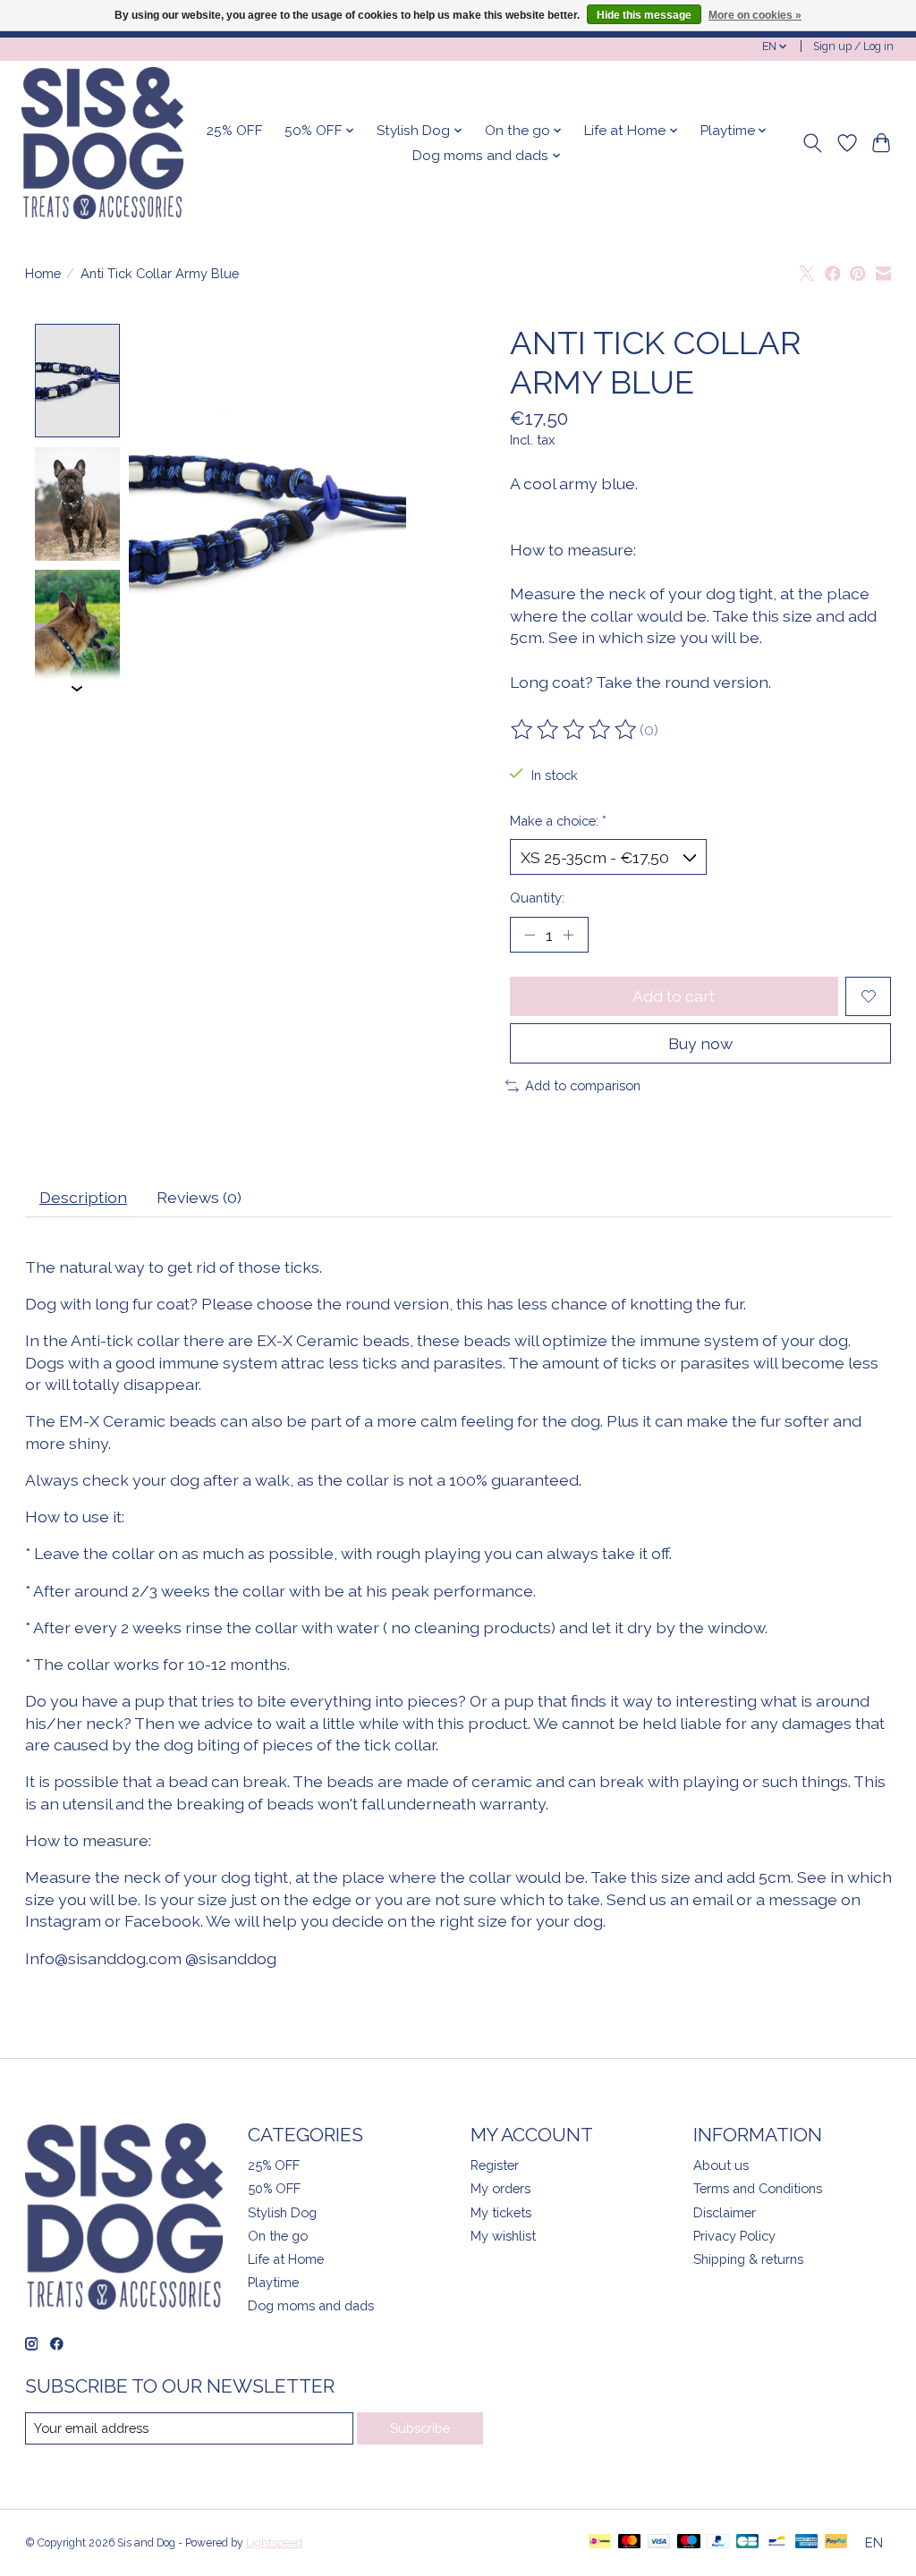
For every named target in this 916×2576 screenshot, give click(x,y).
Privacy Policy (734, 2236)
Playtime (273, 2282)
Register (495, 2165)
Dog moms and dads (311, 2305)
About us (721, 2165)
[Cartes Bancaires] (747, 2542)
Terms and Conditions (758, 2188)
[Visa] (659, 2542)
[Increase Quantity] (568, 935)
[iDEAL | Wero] (600, 2542)
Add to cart (674, 996)
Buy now (700, 1043)
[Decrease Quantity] (530, 935)
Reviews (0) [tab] (199, 1197)
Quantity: (537, 898)
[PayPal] (718, 2542)
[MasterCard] (630, 2542)
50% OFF (274, 2188)
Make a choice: (558, 821)
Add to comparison (583, 1085)
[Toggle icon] (812, 143)
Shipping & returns (748, 2259)
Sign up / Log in (853, 47)
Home (43, 273)
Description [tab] (83, 1197)
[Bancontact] (777, 2542)
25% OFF (235, 131)
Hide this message (644, 15)
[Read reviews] (575, 730)
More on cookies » (755, 15)
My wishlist (503, 2236)
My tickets (501, 2212)
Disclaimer (725, 2212)
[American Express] (807, 2542)
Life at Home (286, 2259)
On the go (278, 2236)
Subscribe (420, 2428)
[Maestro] (689, 2542)
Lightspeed (274, 2543)
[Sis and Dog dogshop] (102, 143)
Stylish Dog (282, 2212)
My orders (500, 2188)
